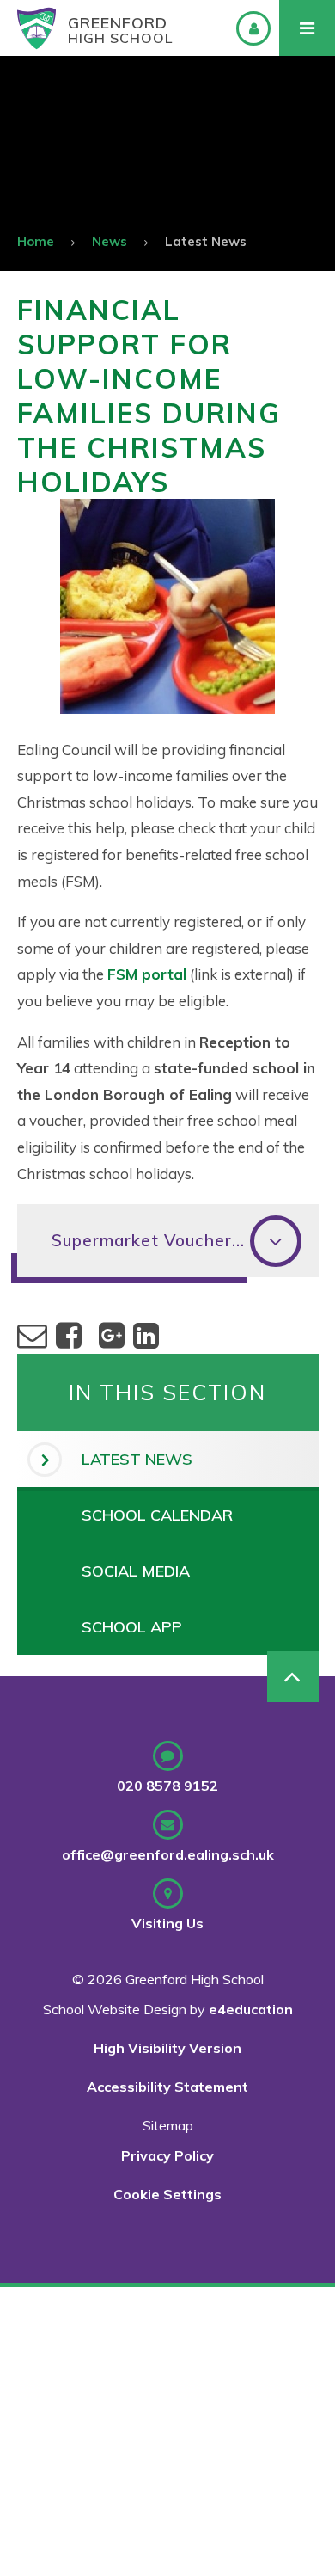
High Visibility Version (167, 2048)
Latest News (206, 241)
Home (36, 241)
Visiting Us (167, 1923)
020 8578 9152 (167, 1786)
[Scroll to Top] (293, 1676)
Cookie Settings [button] (167, 2194)
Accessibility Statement (167, 2087)
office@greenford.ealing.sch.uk (168, 1854)
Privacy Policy (167, 2155)
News (110, 241)
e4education (251, 2009)
